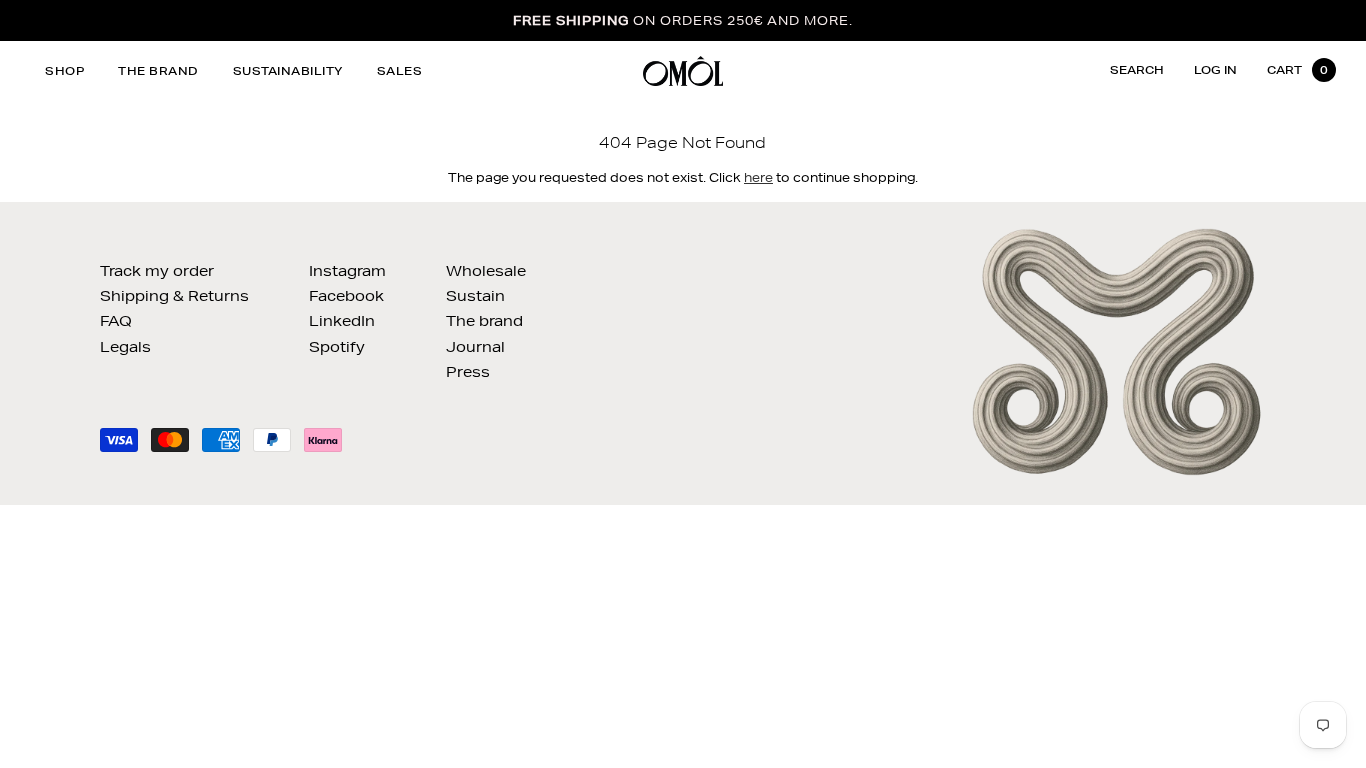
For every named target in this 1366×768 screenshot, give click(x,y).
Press (468, 372)
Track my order (157, 271)
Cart (1297, 69)
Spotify (337, 347)
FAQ (116, 321)
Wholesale (486, 271)
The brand (484, 321)
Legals (125, 347)
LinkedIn (342, 321)
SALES (400, 70)
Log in (1215, 69)
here (758, 177)
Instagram (347, 271)
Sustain (475, 296)
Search (1137, 69)
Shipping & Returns (174, 296)
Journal (475, 347)
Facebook (346, 296)
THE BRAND (158, 70)
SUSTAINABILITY (288, 70)
